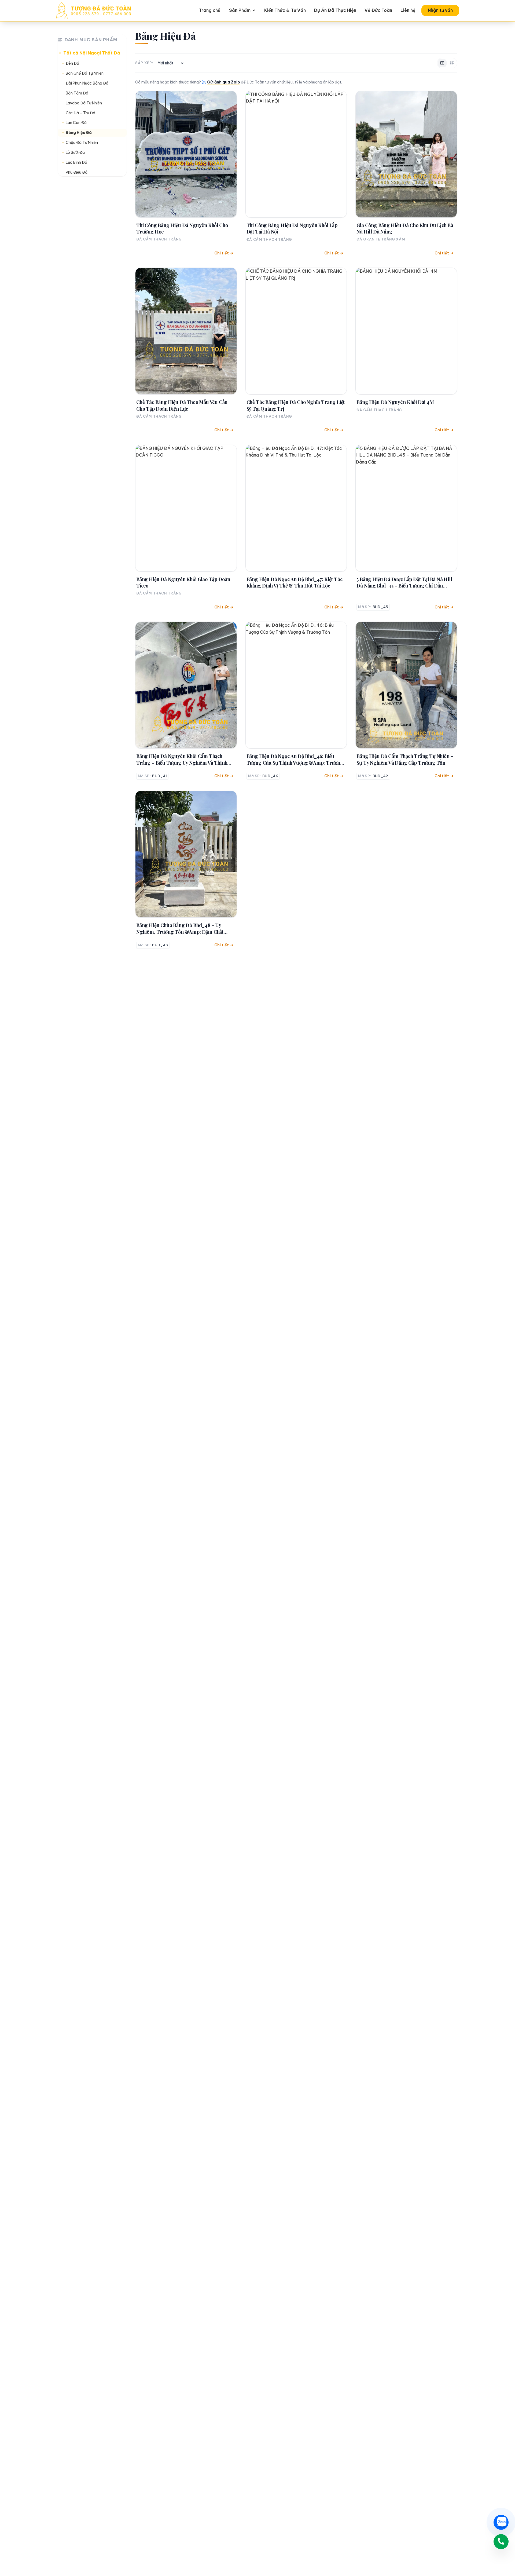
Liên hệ (408, 10)
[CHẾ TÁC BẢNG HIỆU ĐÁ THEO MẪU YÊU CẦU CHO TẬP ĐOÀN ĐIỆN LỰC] (186, 331)
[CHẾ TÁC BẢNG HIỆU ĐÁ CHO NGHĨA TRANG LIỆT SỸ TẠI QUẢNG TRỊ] (296, 331)
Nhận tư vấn (440, 10)
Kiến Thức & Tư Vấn (285, 10)
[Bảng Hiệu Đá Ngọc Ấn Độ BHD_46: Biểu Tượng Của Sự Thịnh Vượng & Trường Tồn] (296, 685)
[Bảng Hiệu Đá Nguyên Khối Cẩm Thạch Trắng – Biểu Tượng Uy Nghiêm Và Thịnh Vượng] (186, 685)
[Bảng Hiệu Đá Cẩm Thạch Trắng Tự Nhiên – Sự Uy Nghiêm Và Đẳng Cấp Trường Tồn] (406, 685)
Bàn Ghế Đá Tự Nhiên (85, 73)
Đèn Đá (72, 64)
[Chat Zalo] (501, 2522)
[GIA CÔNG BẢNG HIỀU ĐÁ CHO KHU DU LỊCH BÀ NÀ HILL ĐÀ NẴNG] (406, 154)
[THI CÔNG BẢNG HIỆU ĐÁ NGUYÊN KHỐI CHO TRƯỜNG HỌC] (186, 154)
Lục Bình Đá (76, 163)
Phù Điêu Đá (77, 172)
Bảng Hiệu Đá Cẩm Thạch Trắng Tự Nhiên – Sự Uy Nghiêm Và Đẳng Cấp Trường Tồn (405, 759)
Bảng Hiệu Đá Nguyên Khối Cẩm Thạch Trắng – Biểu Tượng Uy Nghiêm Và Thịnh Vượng (182, 759)
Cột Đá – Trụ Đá (80, 113)
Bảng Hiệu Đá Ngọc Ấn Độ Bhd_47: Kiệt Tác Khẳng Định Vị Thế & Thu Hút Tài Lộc (295, 582)
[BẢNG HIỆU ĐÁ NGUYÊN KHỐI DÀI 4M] (406, 331)
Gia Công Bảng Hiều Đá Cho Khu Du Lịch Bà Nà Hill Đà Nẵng (405, 228)
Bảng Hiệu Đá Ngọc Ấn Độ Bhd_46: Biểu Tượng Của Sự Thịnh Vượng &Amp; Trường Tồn (295, 759)
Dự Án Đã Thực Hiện (335, 10)
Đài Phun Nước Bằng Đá (87, 83)
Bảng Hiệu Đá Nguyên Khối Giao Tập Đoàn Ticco (183, 582)
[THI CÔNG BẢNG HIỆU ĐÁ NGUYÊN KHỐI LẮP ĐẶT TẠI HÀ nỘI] (296, 154)
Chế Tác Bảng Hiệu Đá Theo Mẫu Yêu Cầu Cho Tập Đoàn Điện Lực (182, 405)
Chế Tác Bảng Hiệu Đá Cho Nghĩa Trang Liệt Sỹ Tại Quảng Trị (296, 405)
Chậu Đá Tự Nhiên (82, 143)
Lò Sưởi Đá (75, 153)
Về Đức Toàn (378, 10)
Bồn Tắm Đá (77, 93)
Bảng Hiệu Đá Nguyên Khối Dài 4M (395, 402)
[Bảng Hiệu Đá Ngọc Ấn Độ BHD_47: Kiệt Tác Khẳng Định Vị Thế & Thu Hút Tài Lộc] (296, 508)
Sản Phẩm (240, 10)
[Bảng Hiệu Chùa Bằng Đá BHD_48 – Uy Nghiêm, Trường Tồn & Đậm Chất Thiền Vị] (186, 854)
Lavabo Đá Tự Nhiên (84, 103)
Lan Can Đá (76, 123)
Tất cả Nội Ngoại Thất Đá (92, 53)
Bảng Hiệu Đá (79, 133)
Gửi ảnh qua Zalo (224, 82)
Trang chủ (210, 10)
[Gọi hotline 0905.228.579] (501, 2542)
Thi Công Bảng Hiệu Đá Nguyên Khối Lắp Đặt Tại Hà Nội (292, 228)
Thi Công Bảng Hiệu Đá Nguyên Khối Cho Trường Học (182, 228)
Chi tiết (222, 253)
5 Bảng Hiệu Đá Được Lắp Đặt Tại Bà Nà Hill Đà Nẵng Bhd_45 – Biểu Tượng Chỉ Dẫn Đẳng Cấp (404, 583)
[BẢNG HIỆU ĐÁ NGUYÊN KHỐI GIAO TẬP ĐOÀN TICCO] (186, 508)
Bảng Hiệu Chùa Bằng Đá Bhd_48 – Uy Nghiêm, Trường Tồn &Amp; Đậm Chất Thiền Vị (180, 928)
